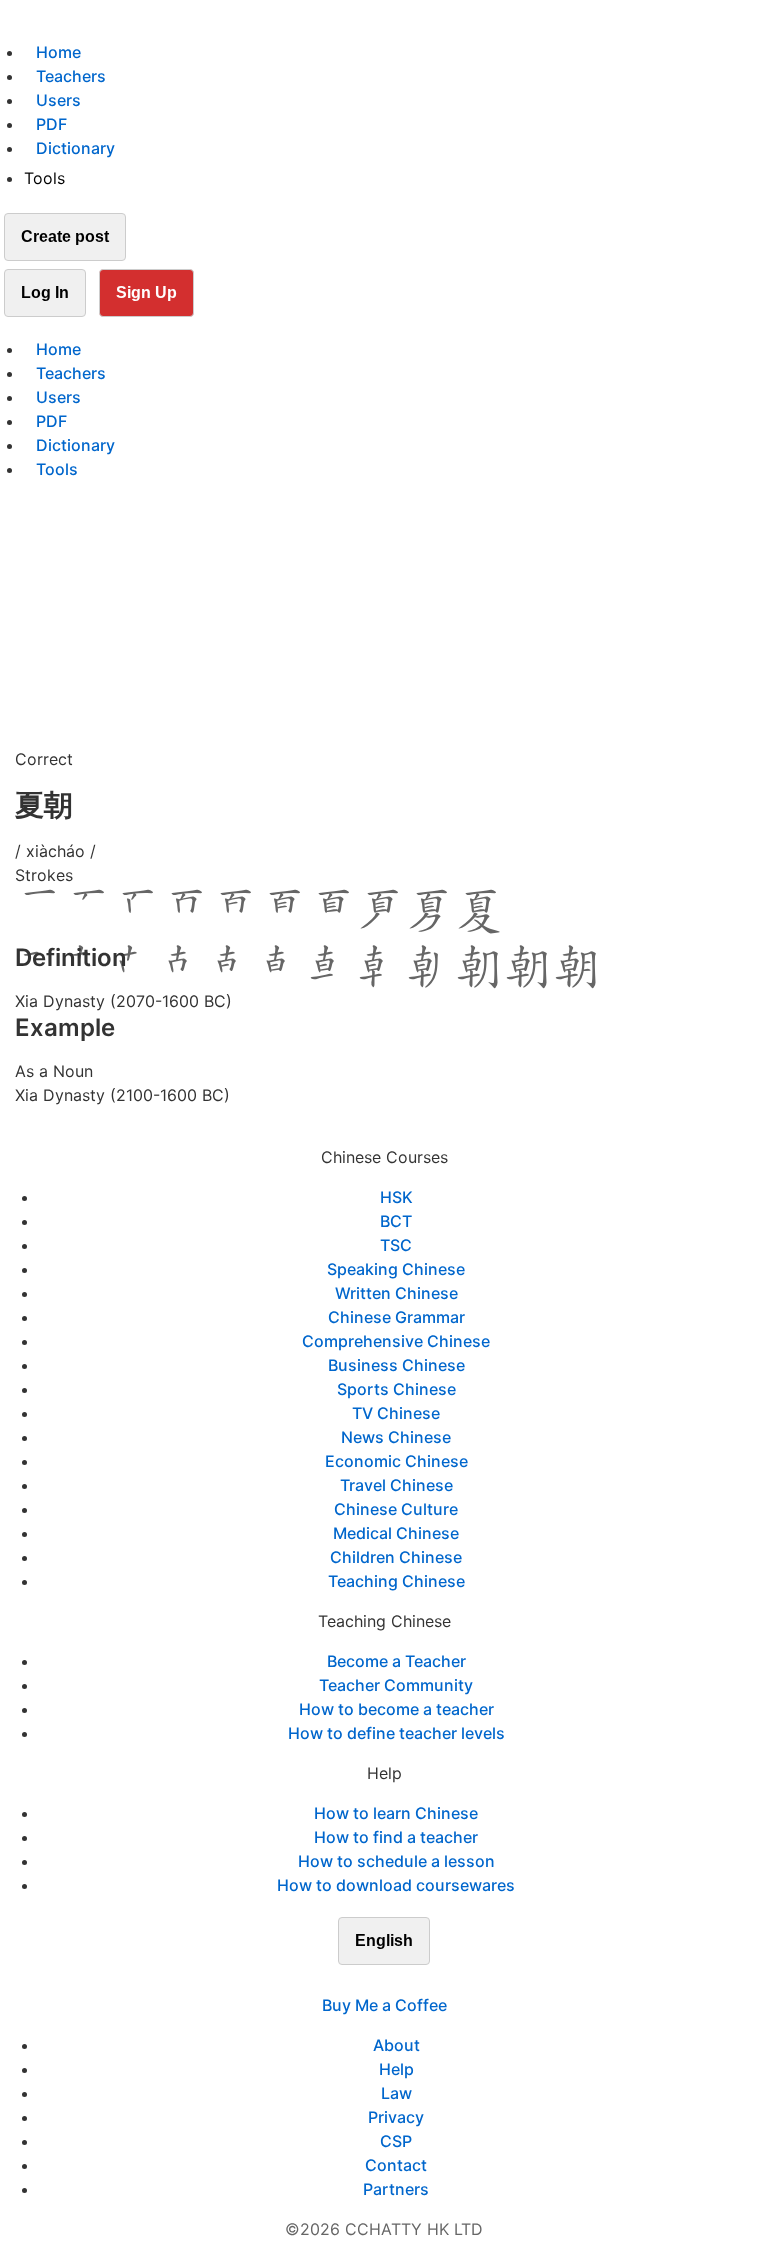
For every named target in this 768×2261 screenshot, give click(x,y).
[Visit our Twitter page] (372, 1981)
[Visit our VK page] (396, 1981)
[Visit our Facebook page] (348, 1981)
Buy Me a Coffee (384, 2005)
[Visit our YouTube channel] (420, 1981)
